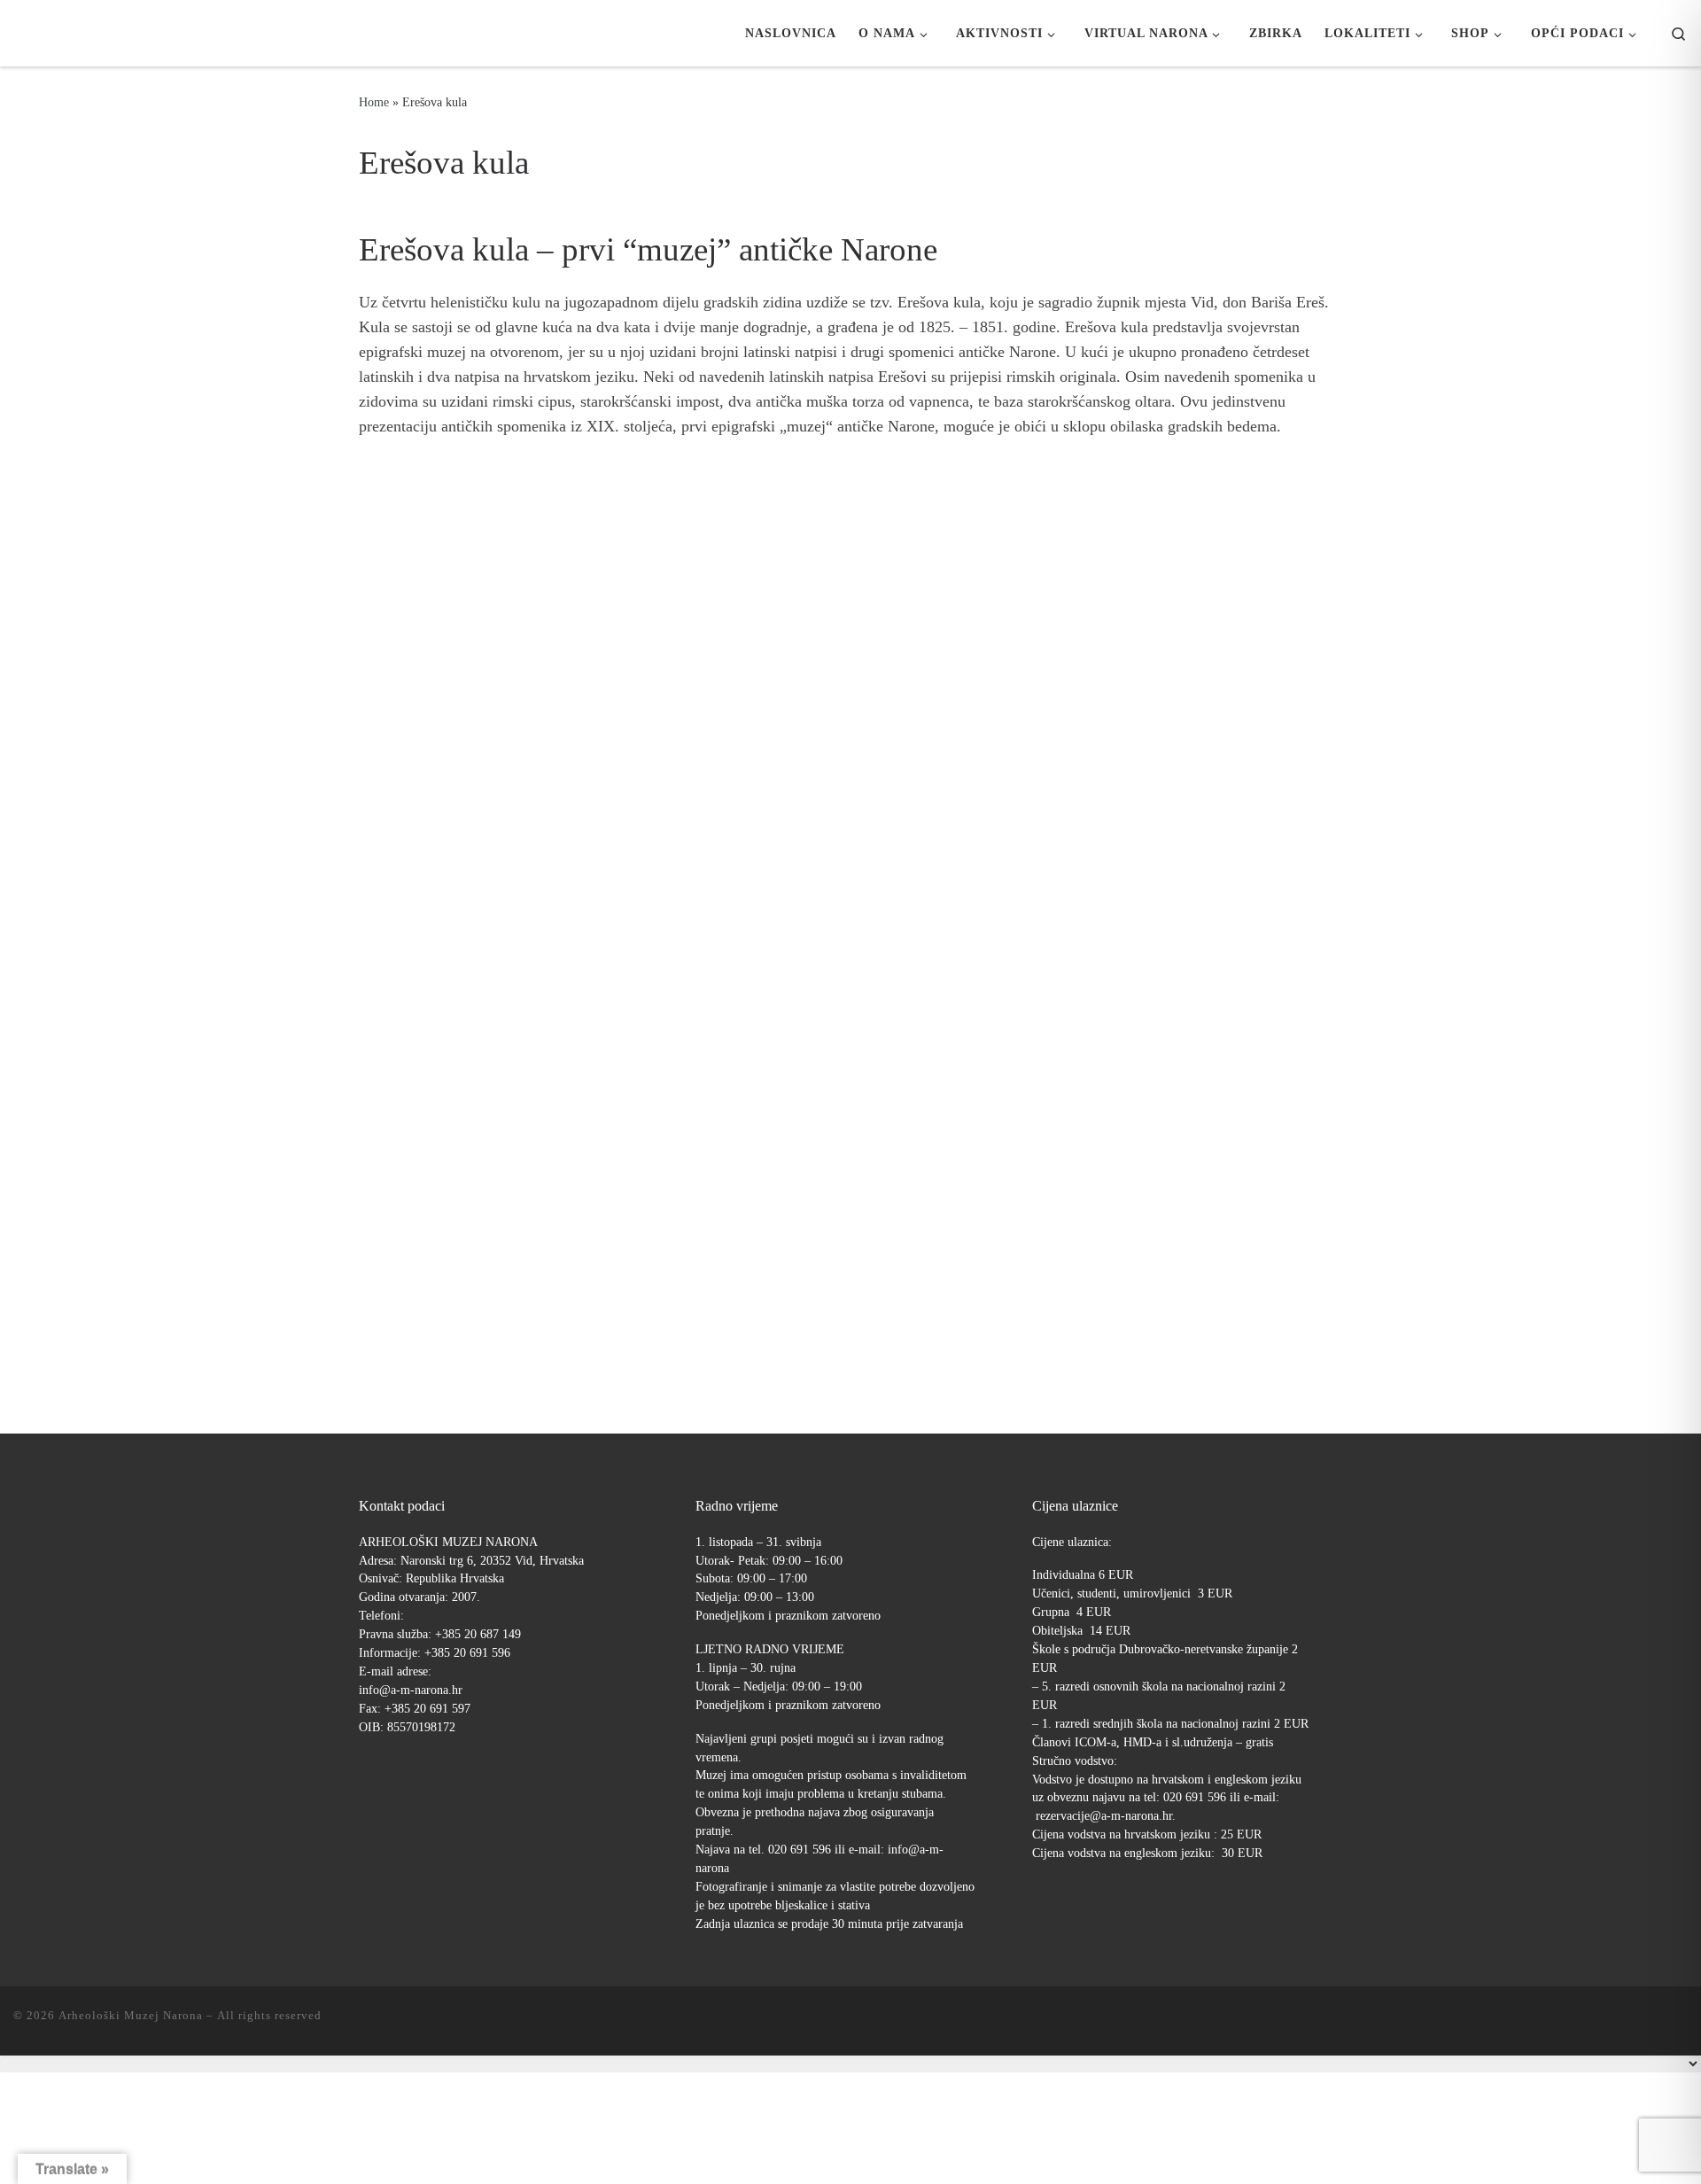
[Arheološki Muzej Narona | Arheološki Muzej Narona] (18, 33)
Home (374, 102)
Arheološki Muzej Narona (131, 2015)
